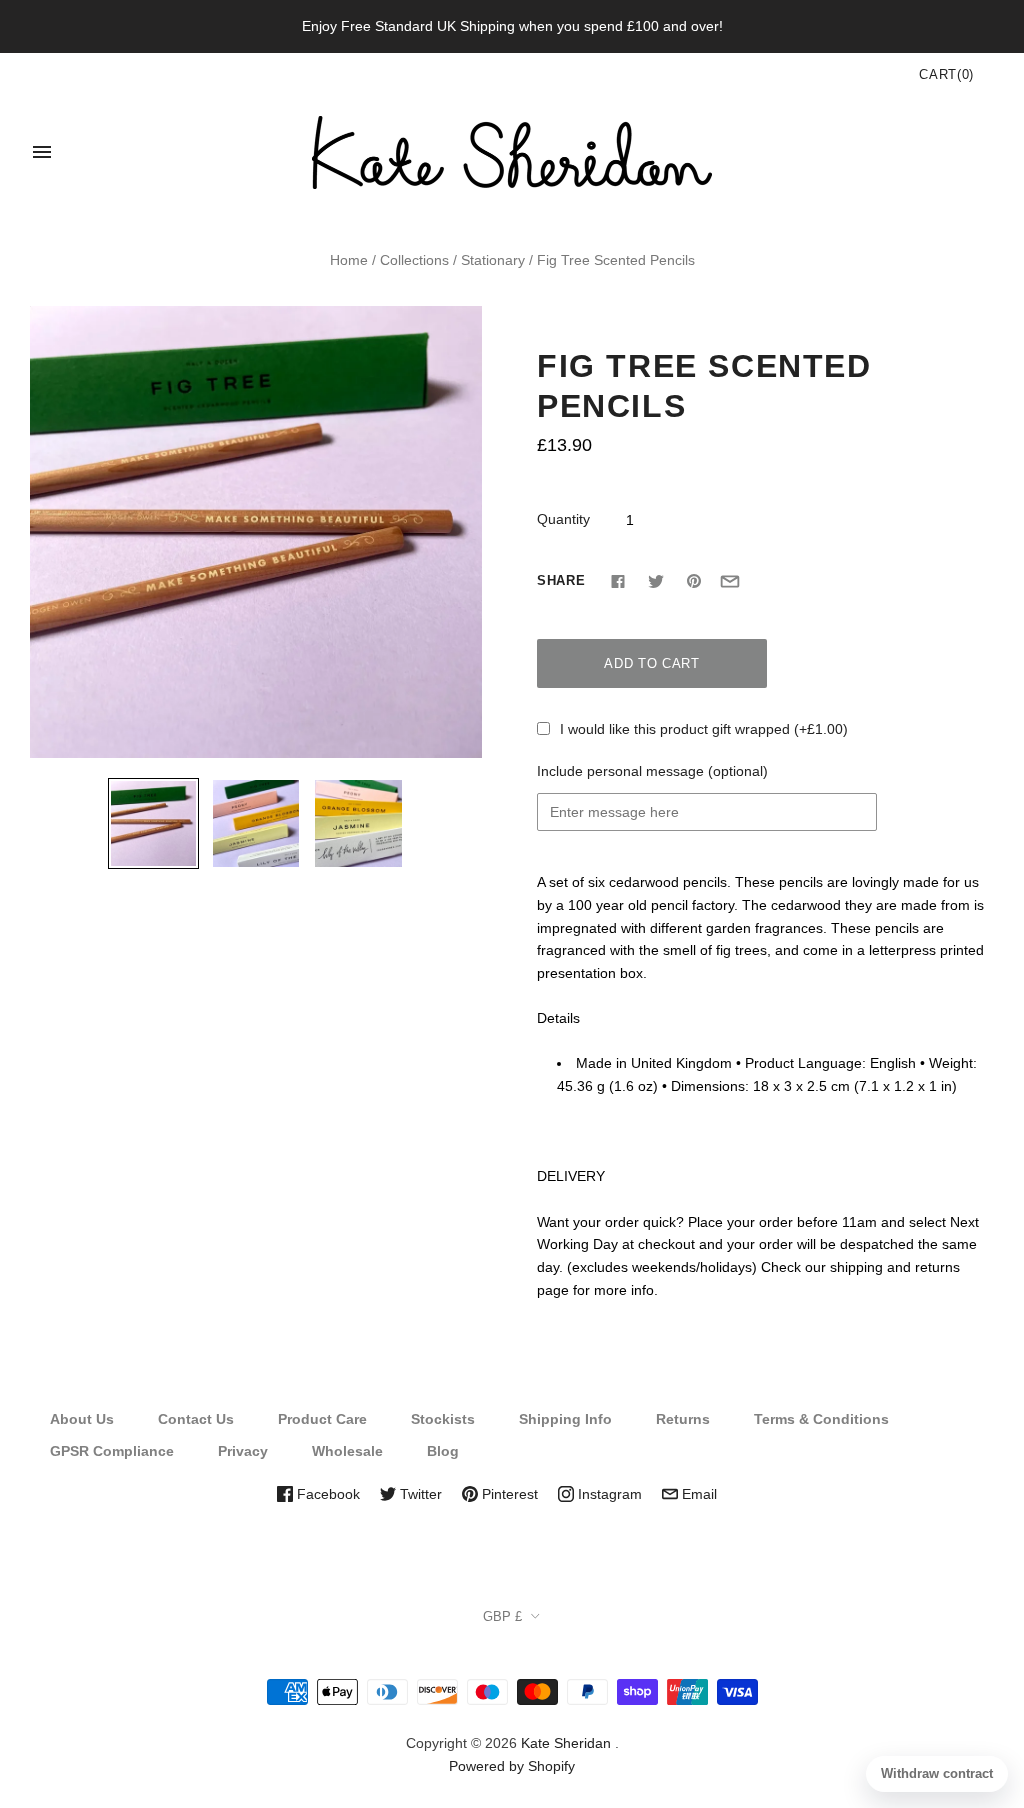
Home (349, 260)
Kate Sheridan (566, 1743)
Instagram (608, 1494)
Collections (414, 260)
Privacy (243, 1451)
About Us (82, 1419)
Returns (683, 1419)
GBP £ (502, 1616)
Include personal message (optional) (652, 771)
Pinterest (508, 1494)
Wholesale (347, 1451)
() (946, 74)
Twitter (419, 1494)
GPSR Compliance (112, 1451)
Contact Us (196, 1419)
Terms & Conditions (821, 1419)
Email (697, 1494)
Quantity (563, 519)
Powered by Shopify (512, 1766)
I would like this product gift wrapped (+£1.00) (704, 729)
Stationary (493, 260)
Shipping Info (565, 1419)
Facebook (326, 1494)
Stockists (443, 1419)
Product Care (322, 1419)
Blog (443, 1451)
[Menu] (42, 152)
